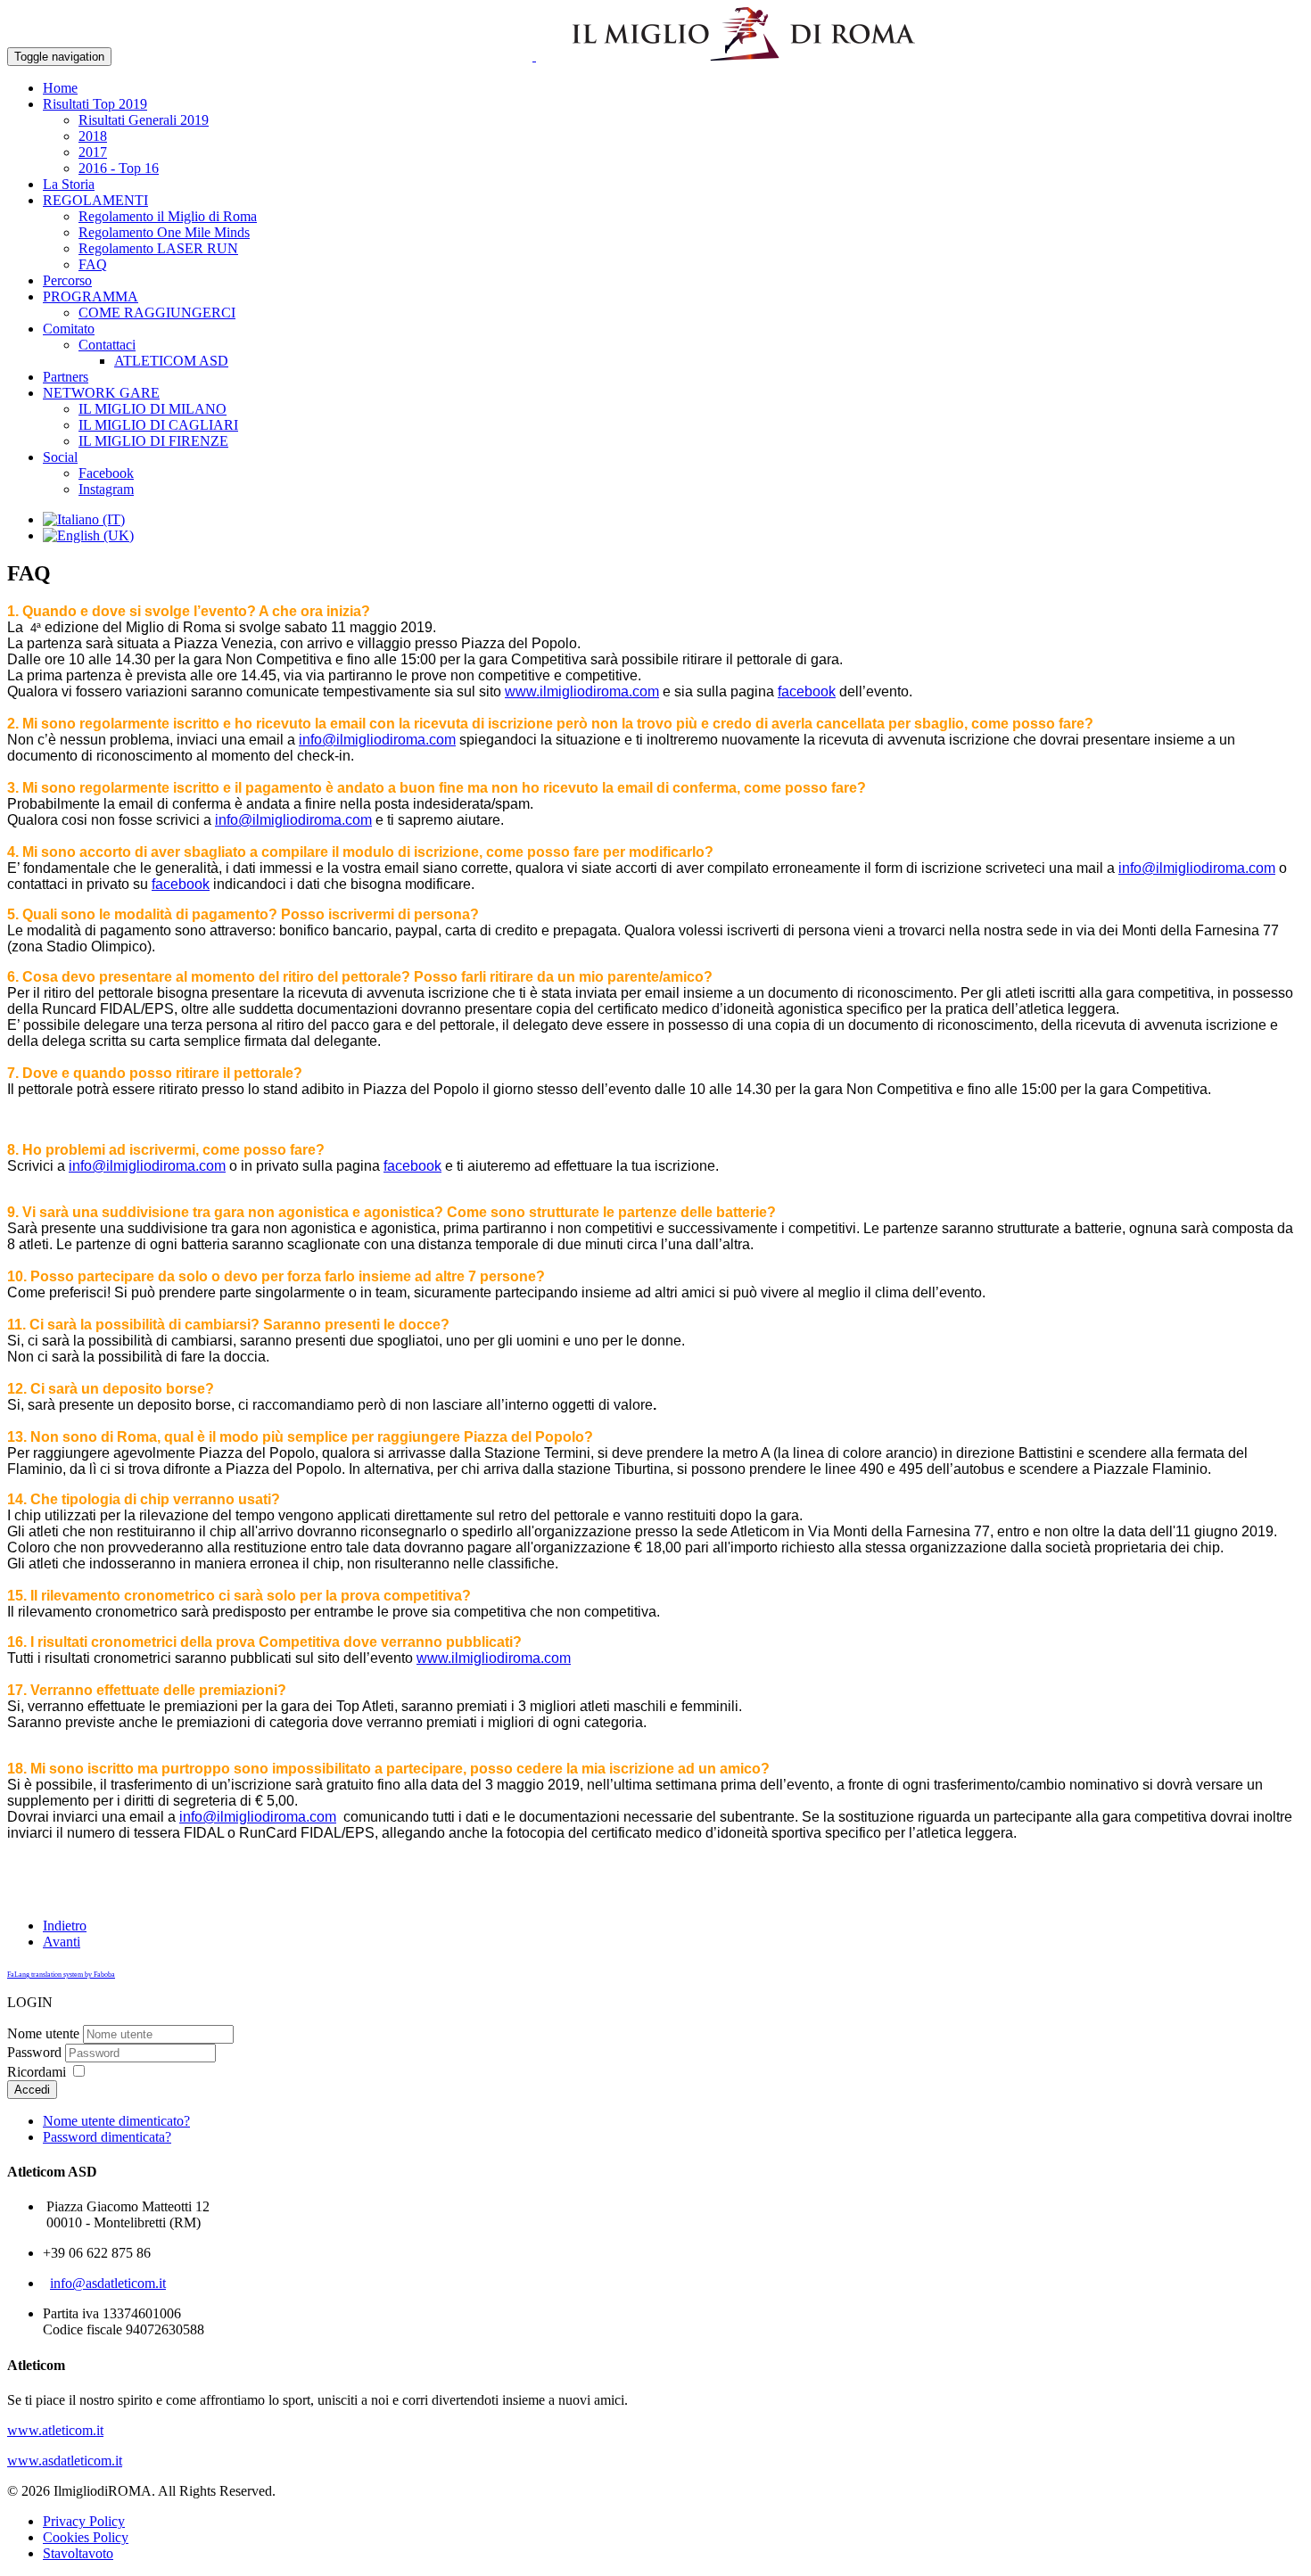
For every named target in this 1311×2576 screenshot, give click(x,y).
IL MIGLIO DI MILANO (153, 409)
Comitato (69, 329)
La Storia (69, 184)
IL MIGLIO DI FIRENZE (153, 441)
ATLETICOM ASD (171, 361)
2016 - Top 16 (119, 168)
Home (60, 88)
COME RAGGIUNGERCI (157, 313)
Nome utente (43, 2033)
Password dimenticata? (107, 2137)
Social (60, 457)
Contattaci (107, 345)
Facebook (106, 473)
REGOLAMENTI (95, 200)
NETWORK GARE (101, 393)
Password (34, 2052)
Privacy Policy (84, 2521)
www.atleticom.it (55, 2430)
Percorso (67, 280)
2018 (93, 136)
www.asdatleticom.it (65, 2461)
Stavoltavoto (78, 2553)
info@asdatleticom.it (108, 2283)
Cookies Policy (86, 2537)
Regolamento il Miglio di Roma (168, 216)
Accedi (32, 2090)
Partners (66, 377)
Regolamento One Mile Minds (164, 232)
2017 (93, 152)
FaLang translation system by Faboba (61, 1975)
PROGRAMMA (91, 296)
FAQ (93, 264)
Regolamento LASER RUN (158, 248)
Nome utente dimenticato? (116, 2121)
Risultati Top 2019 (95, 104)
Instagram (106, 489)
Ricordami (37, 2072)
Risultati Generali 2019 (144, 120)
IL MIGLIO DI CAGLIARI (158, 425)
